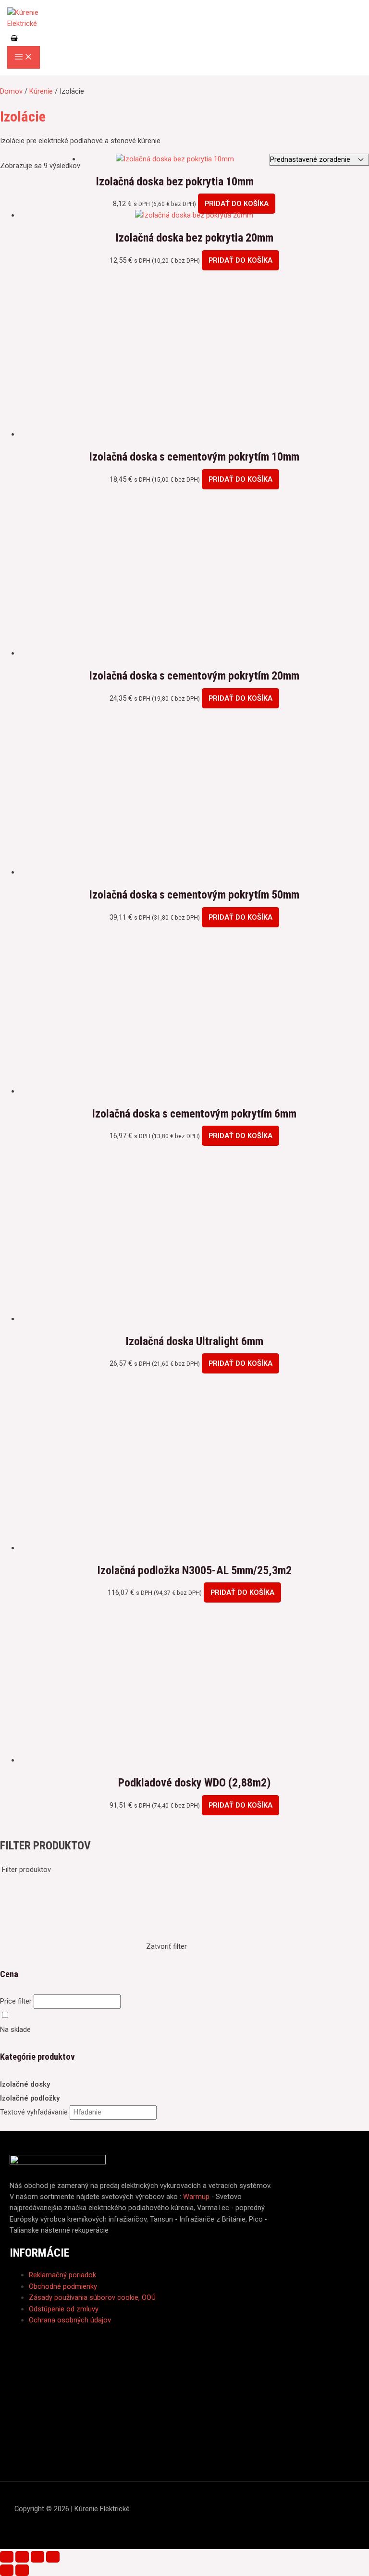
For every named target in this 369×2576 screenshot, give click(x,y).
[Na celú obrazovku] (22, 2557)
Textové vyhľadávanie (34, 2112)
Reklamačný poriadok (62, 2275)
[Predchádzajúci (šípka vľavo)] (7, 2570)
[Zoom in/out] (7, 2557)
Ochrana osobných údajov (70, 2320)
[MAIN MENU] (24, 57)
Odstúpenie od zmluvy (64, 2309)
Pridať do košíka (237, 204)
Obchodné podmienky (63, 2286)
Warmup (196, 2197)
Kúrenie (41, 91)
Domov (11, 91)
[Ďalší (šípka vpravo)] (22, 2570)
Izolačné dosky (25, 2084)
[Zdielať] (37, 2557)
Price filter (16, 2001)
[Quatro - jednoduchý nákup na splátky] (184, 2374)
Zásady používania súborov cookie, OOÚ (92, 2297)
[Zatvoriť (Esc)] (53, 2557)
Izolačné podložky (30, 2098)
